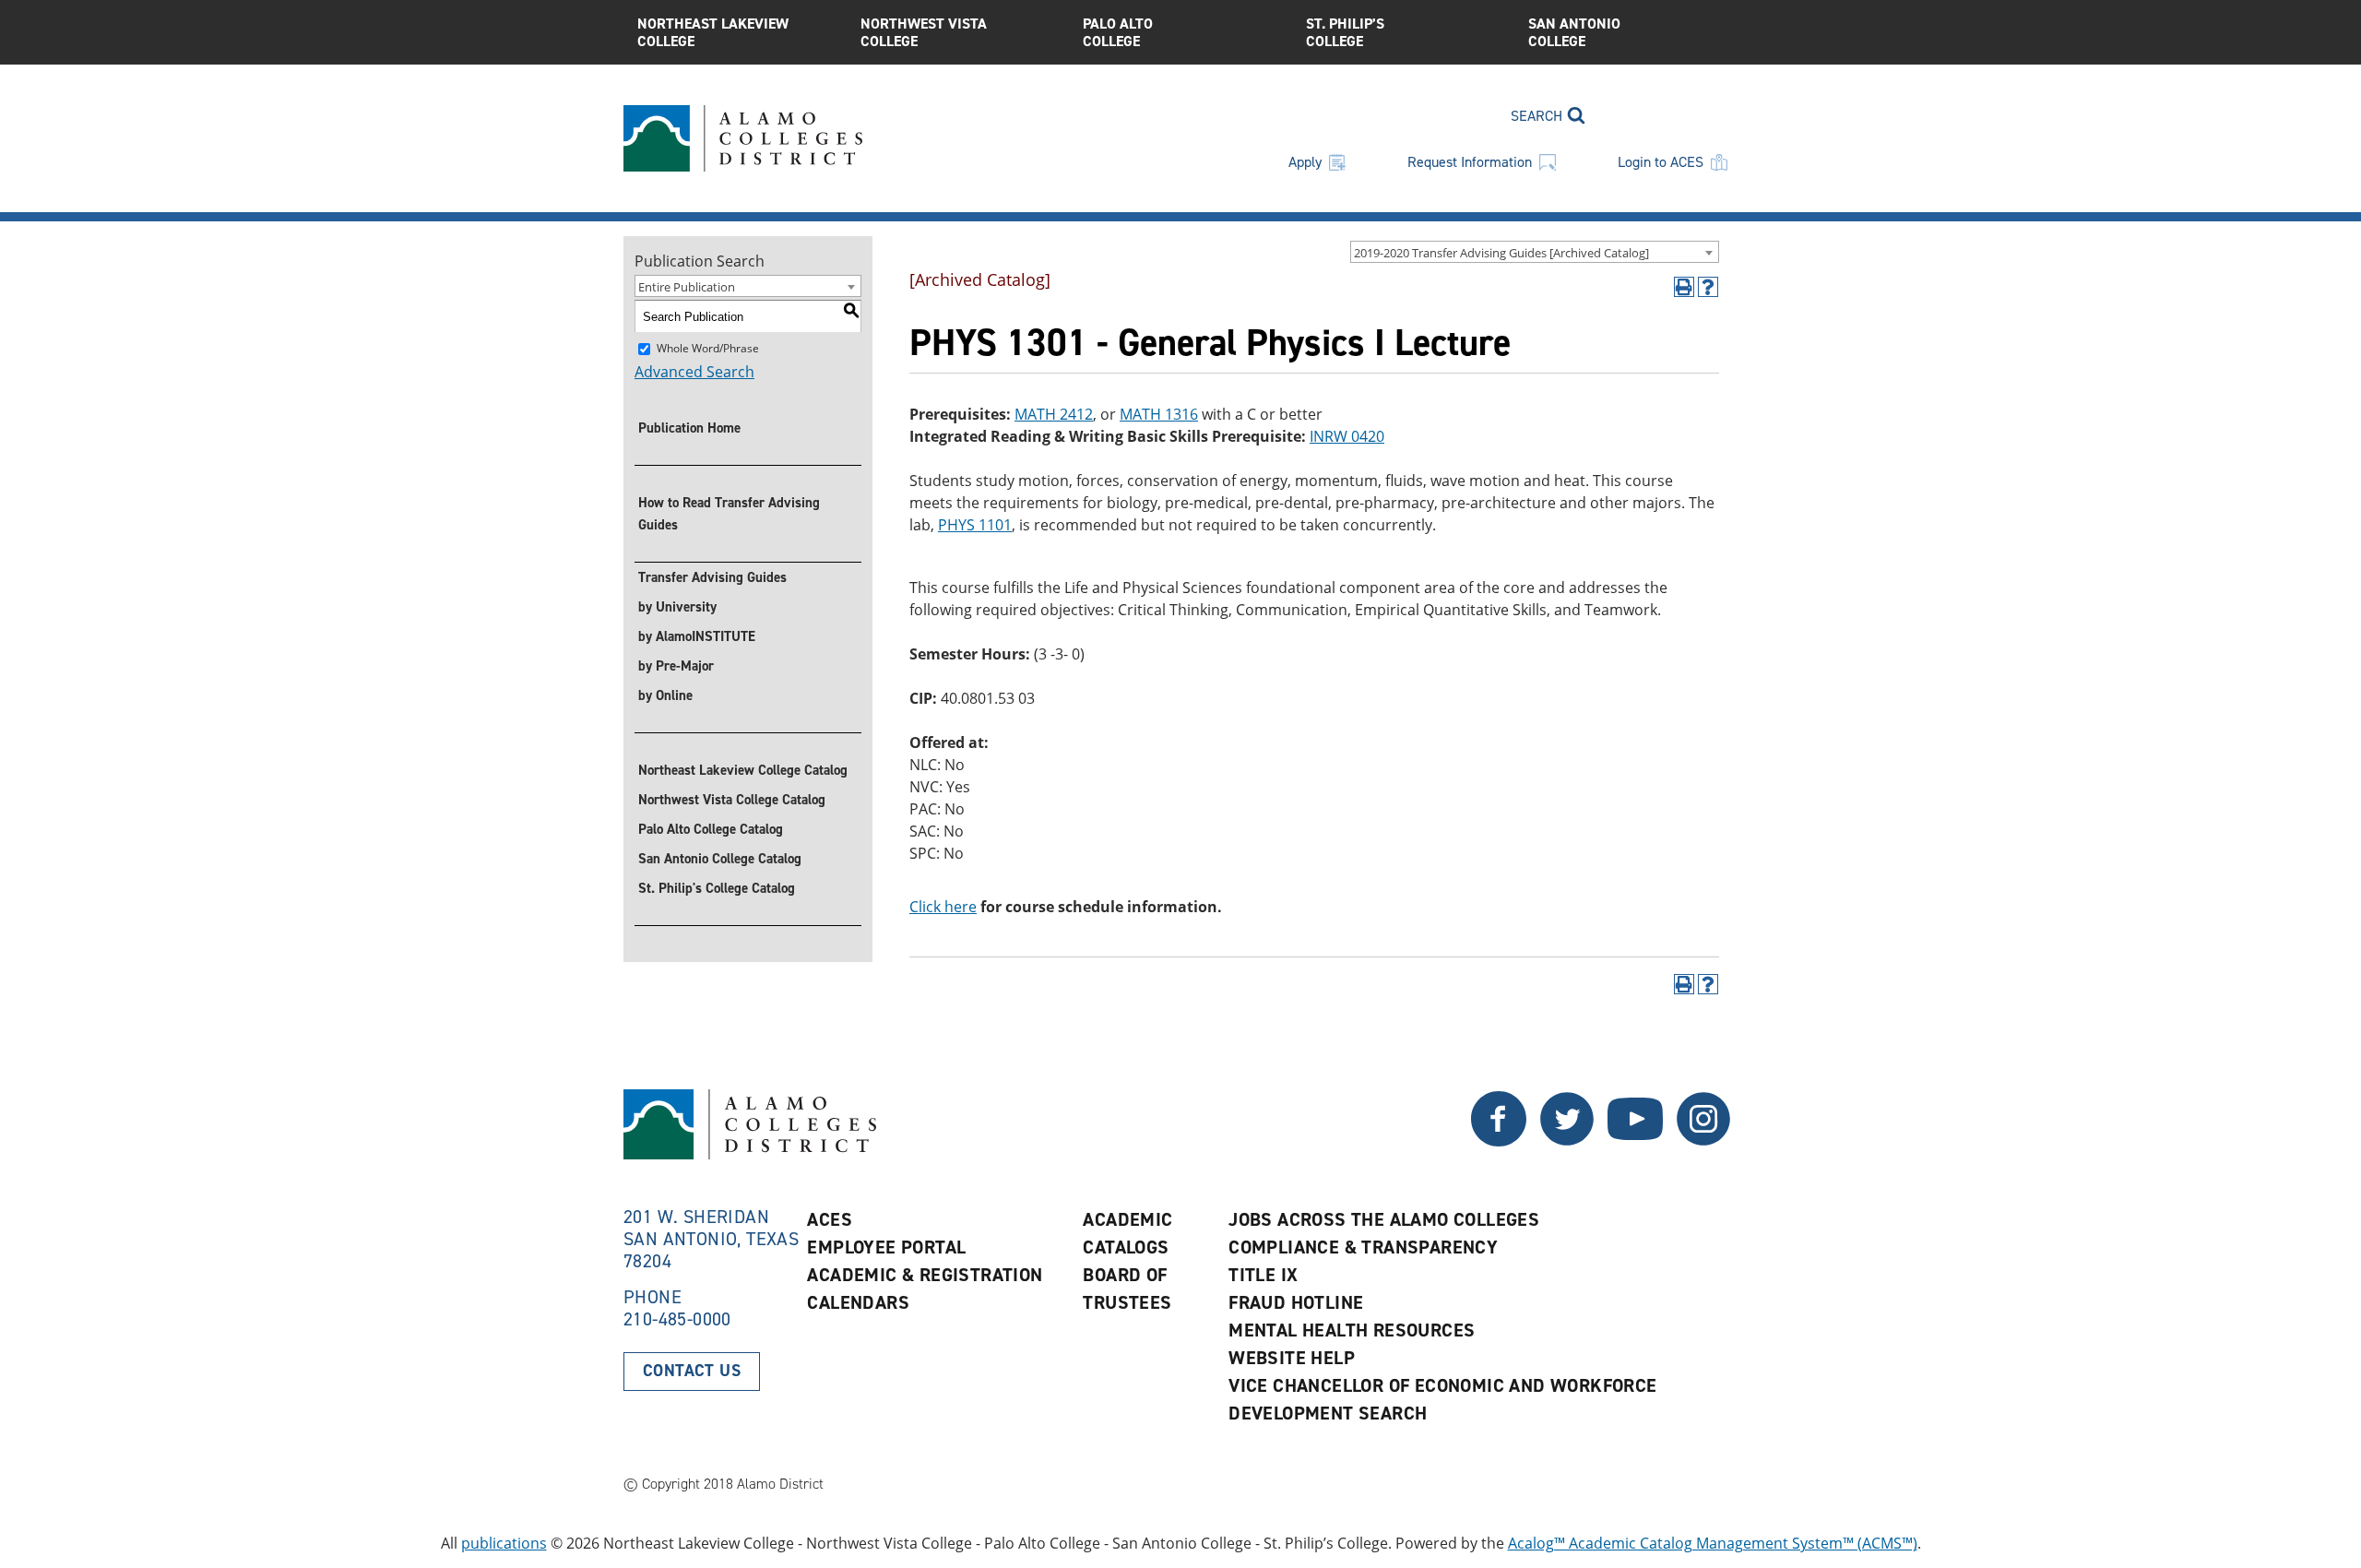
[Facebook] (1567, 1141)
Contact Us (692, 1371)
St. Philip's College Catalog (717, 888)
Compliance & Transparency (1363, 1247)
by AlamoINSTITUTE (697, 636)
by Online (665, 695)
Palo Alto (1118, 32)
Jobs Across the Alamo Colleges (1384, 1219)
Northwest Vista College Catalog (732, 800)
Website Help (1292, 1358)
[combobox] (1535, 252)
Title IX (1263, 1275)
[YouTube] (1635, 1141)
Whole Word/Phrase (708, 348)
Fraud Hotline (1296, 1302)
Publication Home (689, 428)
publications (504, 1543)
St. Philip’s (1345, 32)
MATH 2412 (1054, 414)
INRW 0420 (1347, 436)
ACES (830, 1219)
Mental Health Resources (1352, 1330)
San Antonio (1574, 32)
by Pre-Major (676, 666)
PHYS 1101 (975, 525)
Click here (943, 907)
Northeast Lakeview (713, 32)
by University (677, 607)
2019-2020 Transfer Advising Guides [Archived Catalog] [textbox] (1501, 253)
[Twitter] (1499, 1141)
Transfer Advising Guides (712, 577)
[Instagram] (1703, 1141)
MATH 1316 (1159, 414)
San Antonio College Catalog (720, 859)
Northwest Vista (924, 32)
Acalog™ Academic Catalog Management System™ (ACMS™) (1713, 1543)
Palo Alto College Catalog (711, 829)
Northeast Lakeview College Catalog (743, 770)
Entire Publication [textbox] (687, 287)
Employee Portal (886, 1247)
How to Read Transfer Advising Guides (729, 514)
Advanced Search (694, 372)
